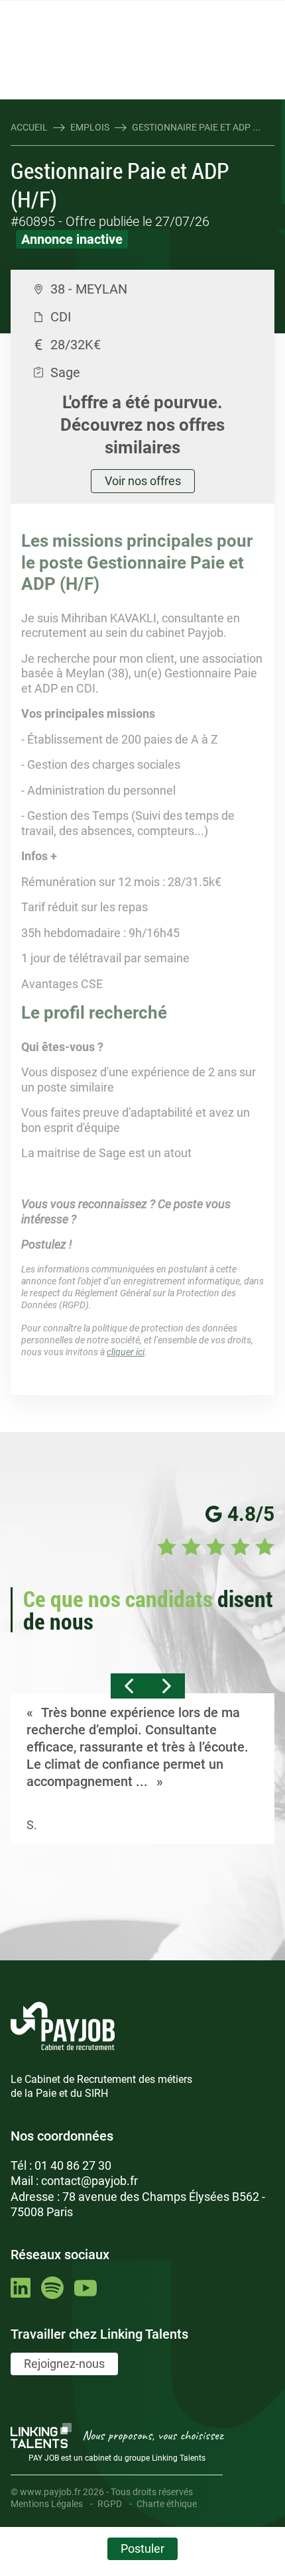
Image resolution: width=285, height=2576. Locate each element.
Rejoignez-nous (64, 2364)
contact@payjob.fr (89, 2181)
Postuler (142, 2548)
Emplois (90, 127)
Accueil (29, 127)
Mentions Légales (47, 2504)
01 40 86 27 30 (73, 2165)
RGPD (110, 2504)
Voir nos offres (143, 481)
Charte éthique (167, 2504)
